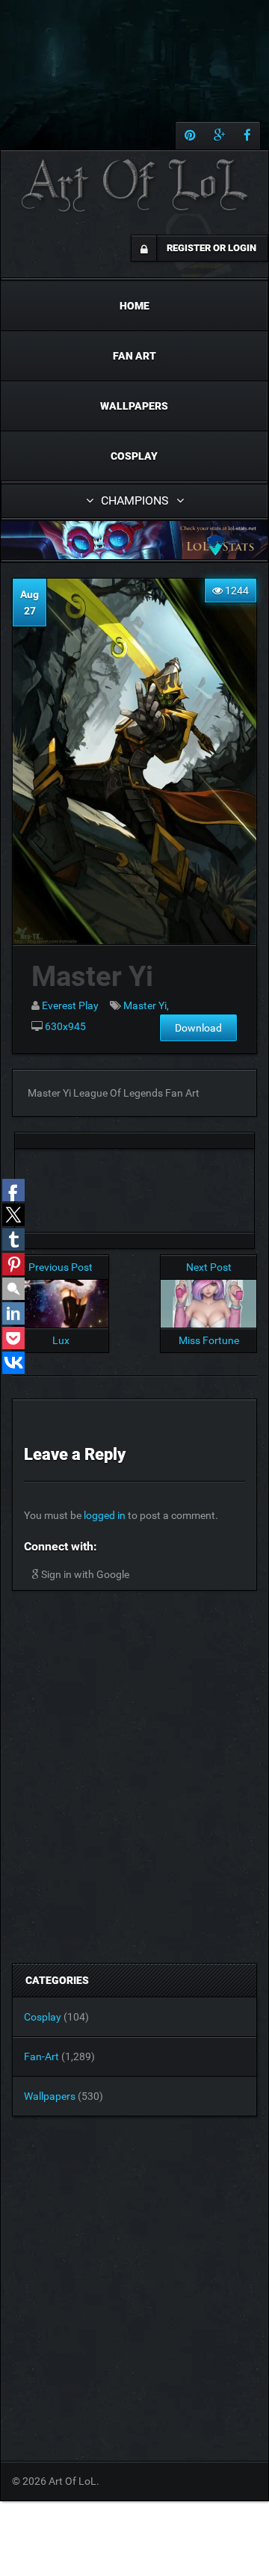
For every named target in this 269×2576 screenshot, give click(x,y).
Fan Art (134, 356)
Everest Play (70, 1005)
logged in (105, 1515)
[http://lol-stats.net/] (134, 540)
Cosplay (134, 456)
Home (134, 306)
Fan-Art (41, 2056)
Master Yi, (146, 1005)
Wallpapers (134, 406)
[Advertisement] (134, 1186)
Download (198, 1028)
